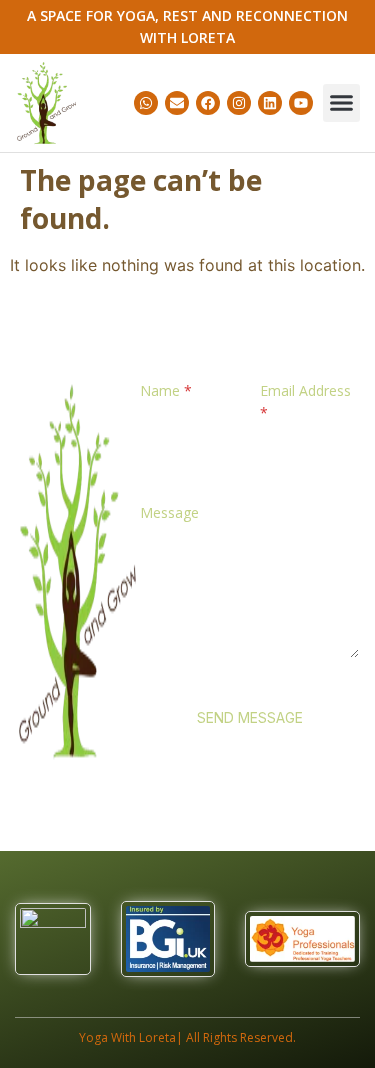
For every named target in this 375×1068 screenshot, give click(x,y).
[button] (342, 103)
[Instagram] (239, 103)
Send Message (250, 717)
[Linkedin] (270, 103)
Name (166, 390)
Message (169, 512)
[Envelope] (177, 103)
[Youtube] (301, 103)
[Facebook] (208, 103)
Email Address (305, 401)
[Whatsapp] (146, 103)
